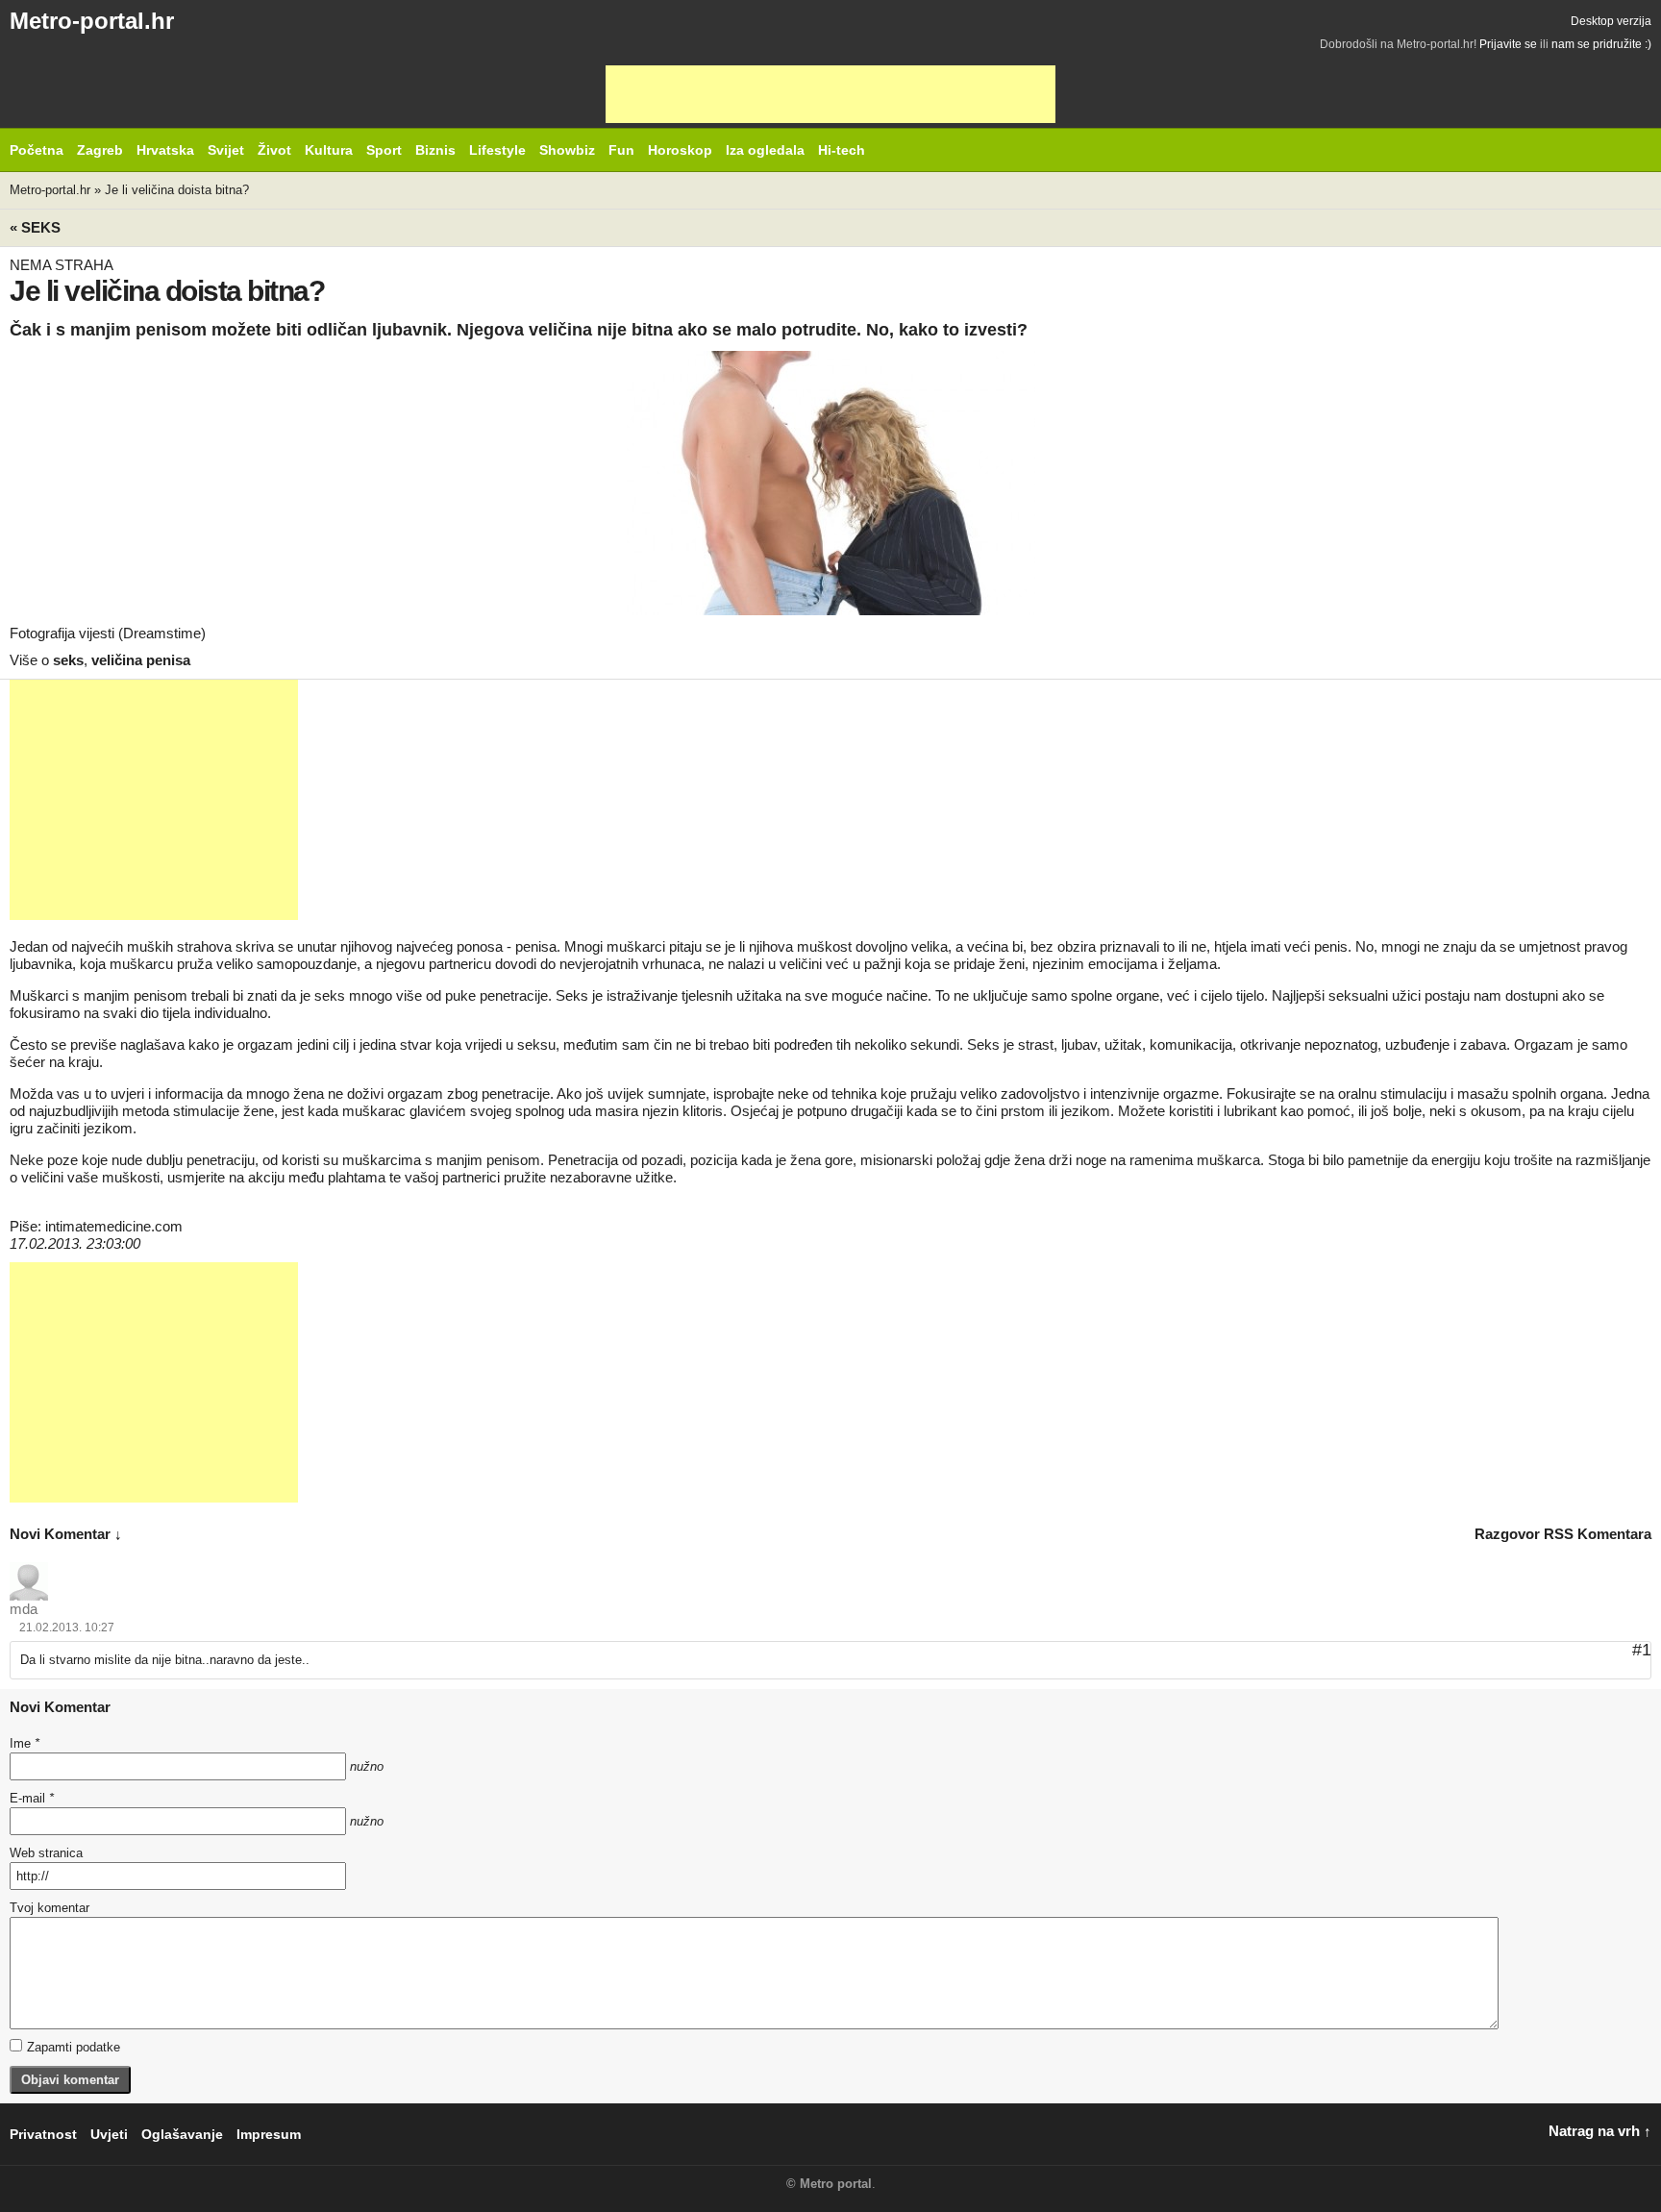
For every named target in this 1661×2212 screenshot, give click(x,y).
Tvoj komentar (50, 1908)
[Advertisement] (830, 94)
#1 (1642, 1650)
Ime (25, 1743)
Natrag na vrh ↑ (1600, 2131)
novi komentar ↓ (66, 1534)
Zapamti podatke (74, 2047)
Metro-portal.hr (92, 21)
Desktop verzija (1611, 21)
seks (68, 660)
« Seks (35, 227)
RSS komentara (1598, 1534)
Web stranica (46, 1853)
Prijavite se (1508, 44)
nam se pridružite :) (1601, 44)
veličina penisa (141, 660)
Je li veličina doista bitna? (177, 190)
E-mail (32, 1798)
